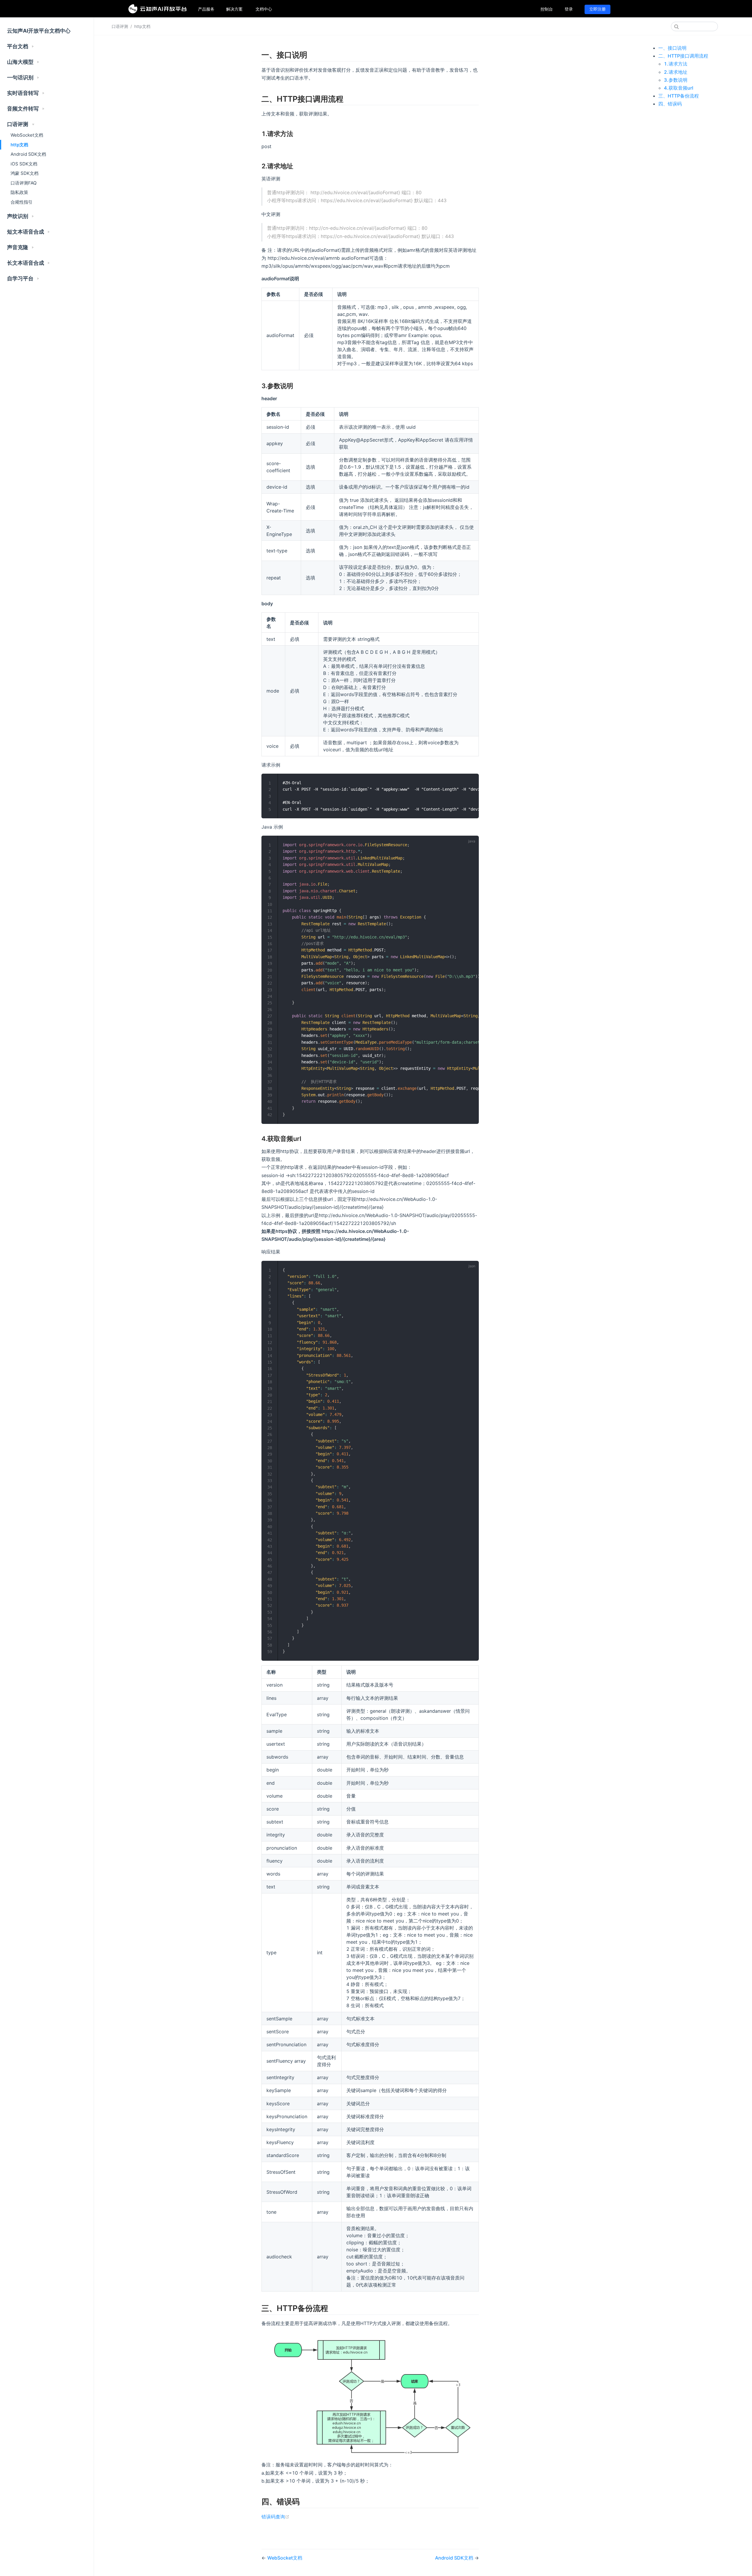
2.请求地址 (676, 72)
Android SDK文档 (28, 154)
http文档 (19, 145)
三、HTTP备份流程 (679, 96)
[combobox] (694, 26)
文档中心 (264, 9)
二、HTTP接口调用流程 (683, 56)
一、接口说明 (672, 48)
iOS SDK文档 (24, 164)
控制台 (547, 9)
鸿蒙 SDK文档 (25, 173)
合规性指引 (22, 202)
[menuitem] (206, 9)
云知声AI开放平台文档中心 (39, 31)
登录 (569, 9)
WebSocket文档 (27, 135)
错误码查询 (275, 2517)
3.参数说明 (676, 80)
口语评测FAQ (24, 183)
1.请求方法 (676, 64)
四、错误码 (670, 104)
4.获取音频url (679, 88)
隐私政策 (19, 192)
